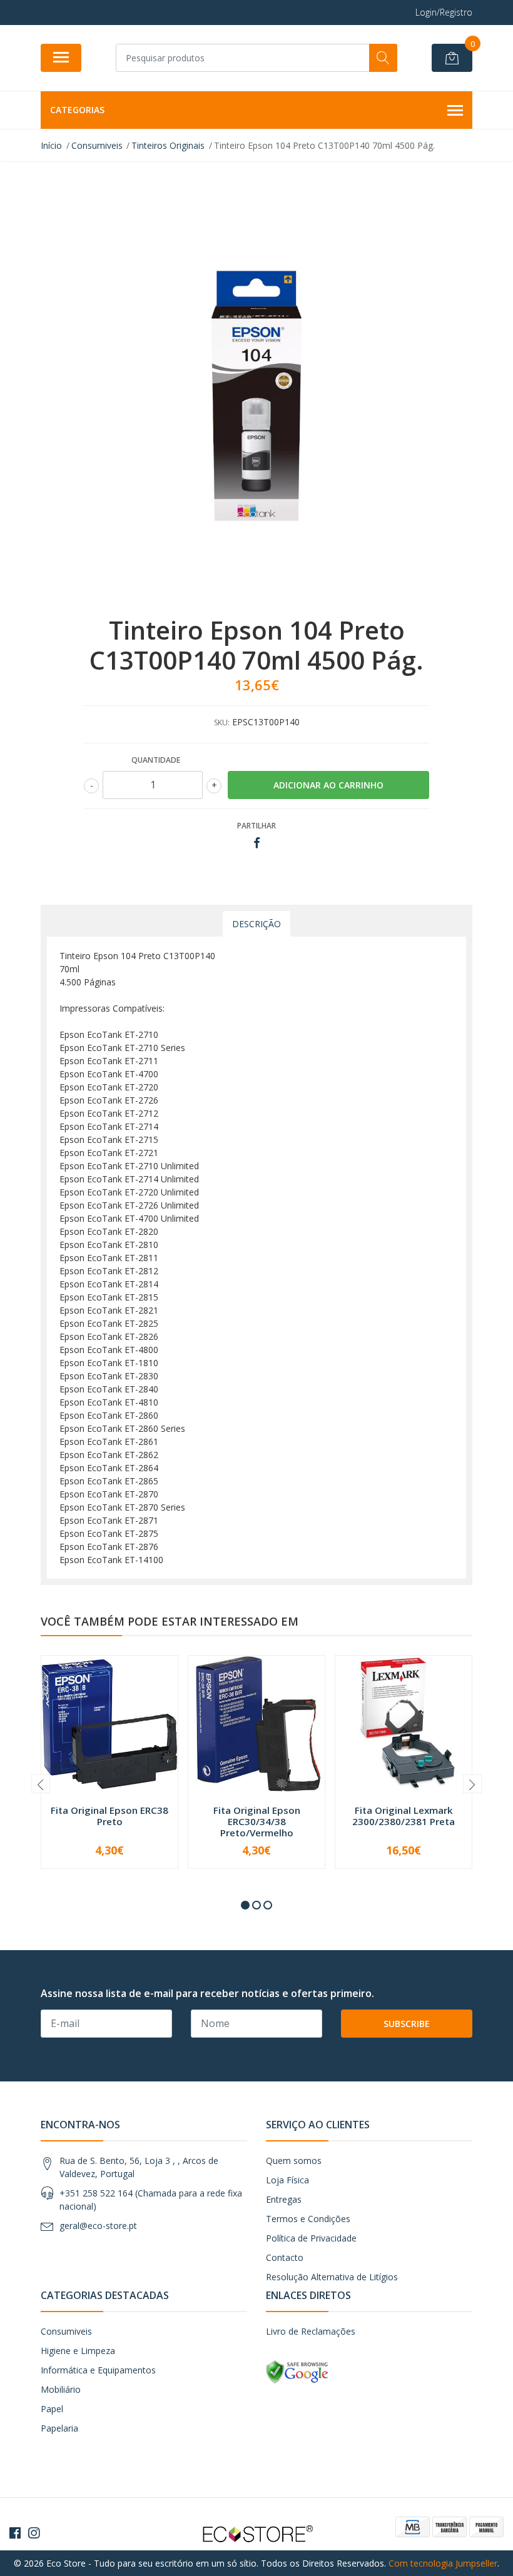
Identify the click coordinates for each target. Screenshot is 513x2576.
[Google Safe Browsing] (297, 2371)
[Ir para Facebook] (15, 2533)
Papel (52, 2409)
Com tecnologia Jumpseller (443, 2563)
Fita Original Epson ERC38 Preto (109, 1816)
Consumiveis (66, 2331)
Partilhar (256, 826)
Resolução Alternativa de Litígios (332, 2277)
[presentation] (41, 1784)
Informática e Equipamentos (98, 2370)
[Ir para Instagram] (34, 2533)
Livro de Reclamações (311, 2331)
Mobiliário (61, 2389)
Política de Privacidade (311, 2238)
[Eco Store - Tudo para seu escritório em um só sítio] (256, 2533)
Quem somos (294, 2161)
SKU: (222, 722)
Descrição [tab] (256, 924)
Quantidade (156, 760)
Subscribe (407, 2024)
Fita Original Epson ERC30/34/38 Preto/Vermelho (257, 1821)
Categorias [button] (77, 110)
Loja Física (287, 2180)
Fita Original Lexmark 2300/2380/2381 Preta (404, 1816)
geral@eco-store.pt (98, 2226)
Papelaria (59, 2428)
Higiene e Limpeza (78, 2351)
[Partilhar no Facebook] (257, 843)
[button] (245, 1905)
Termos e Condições (308, 2219)
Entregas (284, 2199)
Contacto (285, 2257)
